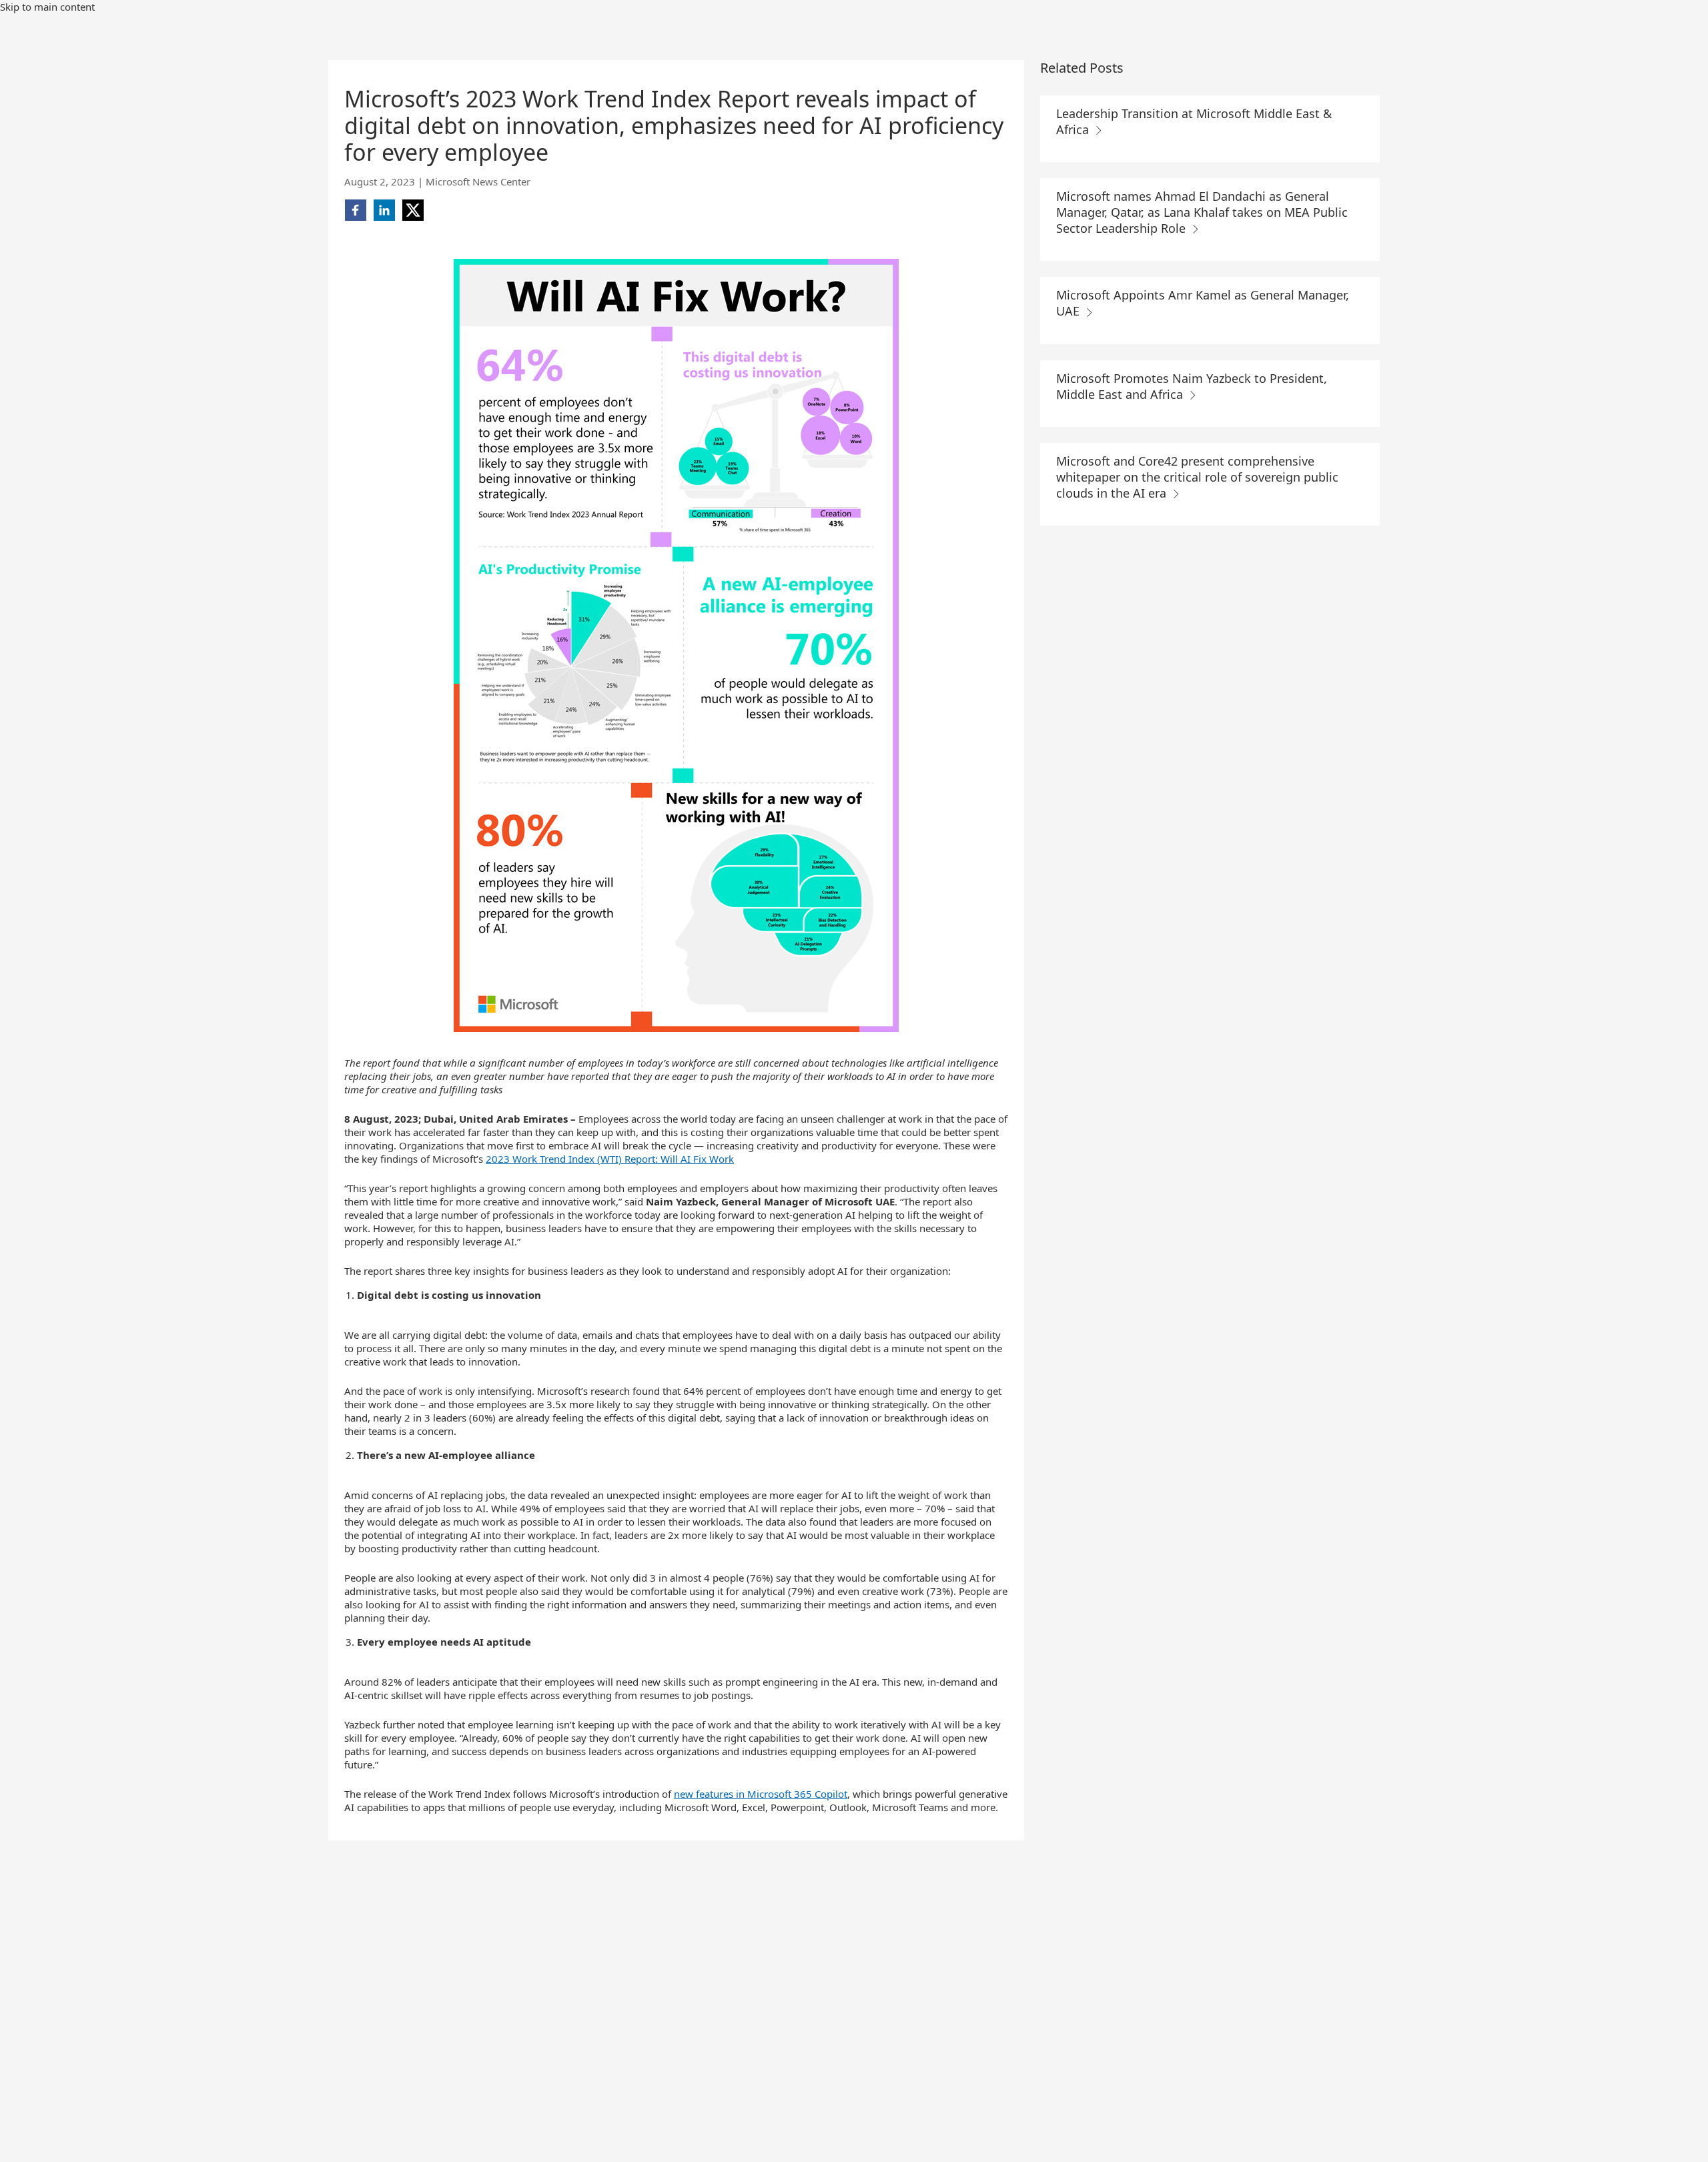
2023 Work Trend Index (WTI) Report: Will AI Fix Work (610, 1159)
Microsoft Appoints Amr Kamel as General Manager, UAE (1203, 303)
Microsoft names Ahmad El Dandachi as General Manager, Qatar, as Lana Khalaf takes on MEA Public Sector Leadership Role (1202, 212)
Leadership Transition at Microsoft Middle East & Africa (1194, 121)
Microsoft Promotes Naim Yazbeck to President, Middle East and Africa (1192, 386)
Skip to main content (47, 7)
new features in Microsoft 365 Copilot (761, 1794)
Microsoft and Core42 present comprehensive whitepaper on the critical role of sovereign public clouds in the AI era (1197, 477)
